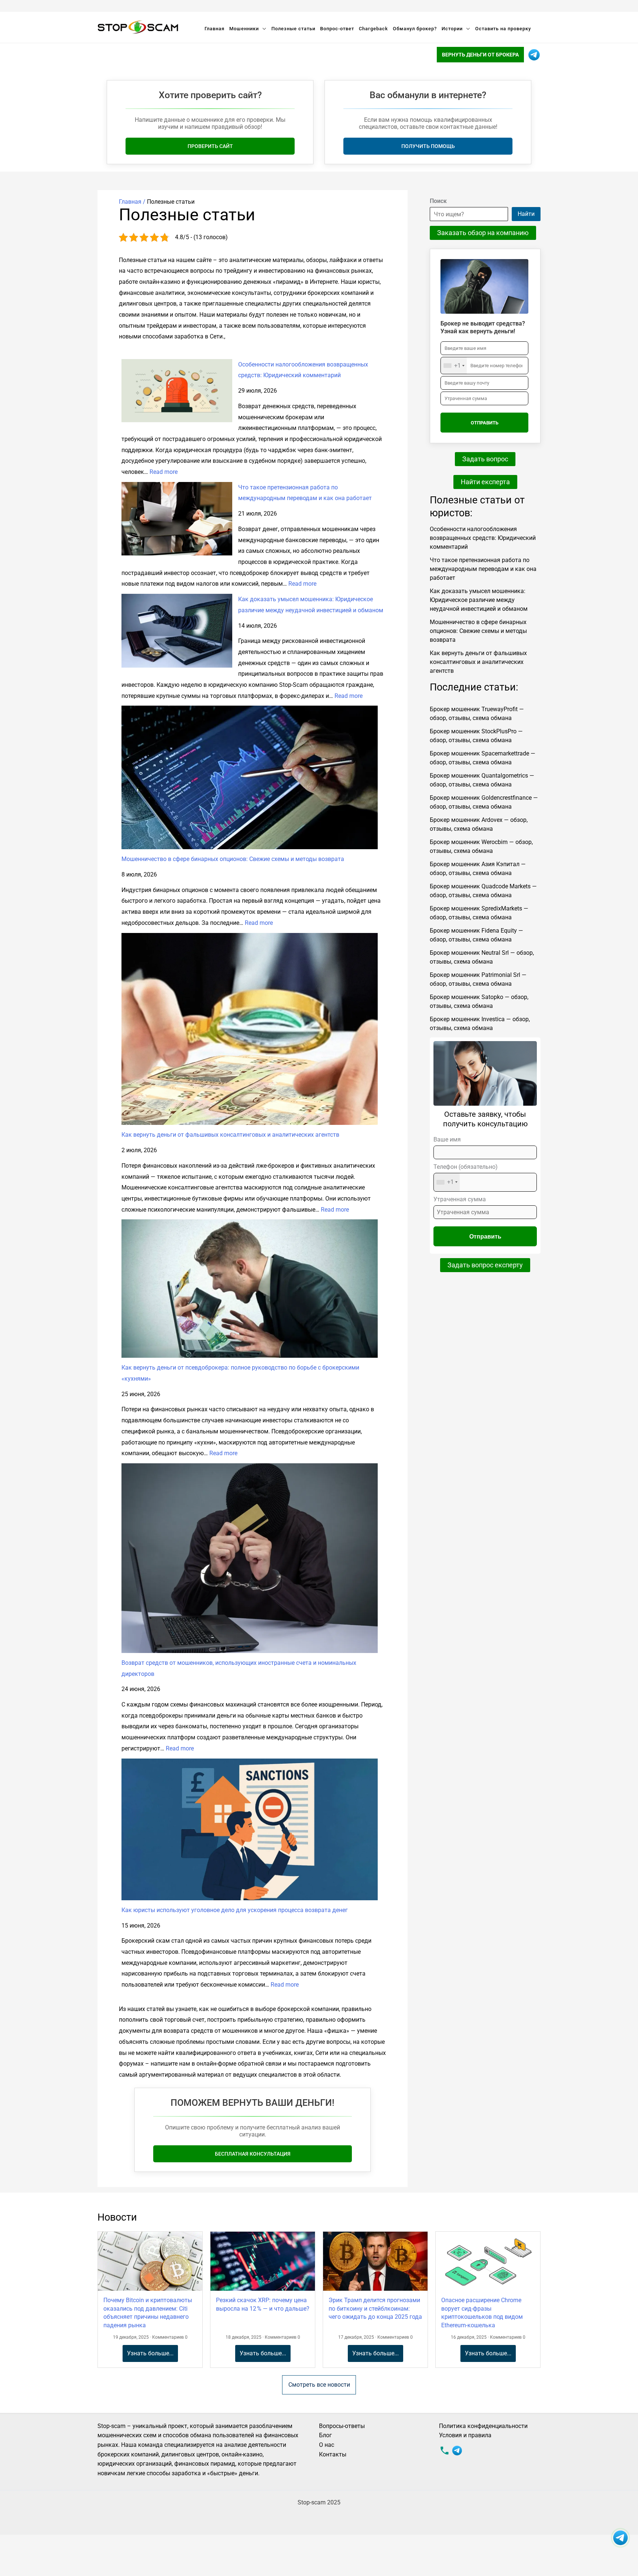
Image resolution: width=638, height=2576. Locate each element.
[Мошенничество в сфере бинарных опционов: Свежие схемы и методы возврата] (250, 777)
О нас (327, 2445)
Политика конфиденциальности (483, 2426)
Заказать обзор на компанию (483, 233)
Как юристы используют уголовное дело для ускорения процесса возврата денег (235, 1910)
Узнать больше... (150, 2353)
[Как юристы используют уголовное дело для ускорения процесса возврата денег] (250, 1829)
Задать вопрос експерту (485, 1265)
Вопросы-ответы (342, 2426)
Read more (164, 472)
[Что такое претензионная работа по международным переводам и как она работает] (177, 519)
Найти (526, 214)
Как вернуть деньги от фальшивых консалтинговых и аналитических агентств (230, 1135)
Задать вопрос (485, 459)
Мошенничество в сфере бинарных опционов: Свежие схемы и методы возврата (233, 859)
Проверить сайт (210, 146)
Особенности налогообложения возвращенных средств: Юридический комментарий (483, 538)
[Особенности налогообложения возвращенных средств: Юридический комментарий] (177, 391)
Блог (325, 2435)
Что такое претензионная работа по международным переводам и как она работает (483, 569)
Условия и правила (465, 2435)
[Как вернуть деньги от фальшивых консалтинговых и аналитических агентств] (250, 1029)
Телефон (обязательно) (466, 1175)
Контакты (333, 2454)
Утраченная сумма (460, 1199)
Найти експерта (485, 482)
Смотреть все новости (319, 2385)
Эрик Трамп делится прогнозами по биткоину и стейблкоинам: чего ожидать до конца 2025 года (375, 2308)
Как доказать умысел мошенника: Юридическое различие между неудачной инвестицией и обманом (479, 600)
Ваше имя (447, 1139)
